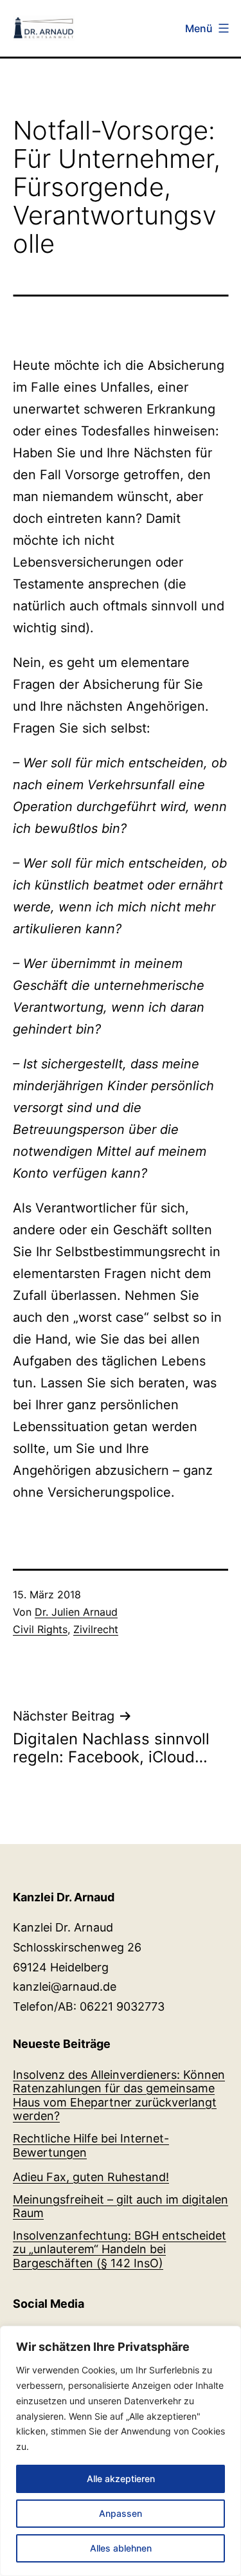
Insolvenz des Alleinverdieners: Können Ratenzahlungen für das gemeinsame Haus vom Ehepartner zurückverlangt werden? (119, 2096)
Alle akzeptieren (121, 2479)
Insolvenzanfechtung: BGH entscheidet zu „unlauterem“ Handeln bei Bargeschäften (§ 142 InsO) (120, 2249)
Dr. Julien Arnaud (76, 1612)
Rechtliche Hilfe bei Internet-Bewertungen (91, 2145)
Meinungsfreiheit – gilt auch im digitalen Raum (121, 2206)
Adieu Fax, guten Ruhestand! (91, 2177)
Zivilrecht (96, 1629)
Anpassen (121, 2513)
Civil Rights (40, 1629)
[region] (121, 2451)
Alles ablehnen (121, 2548)
